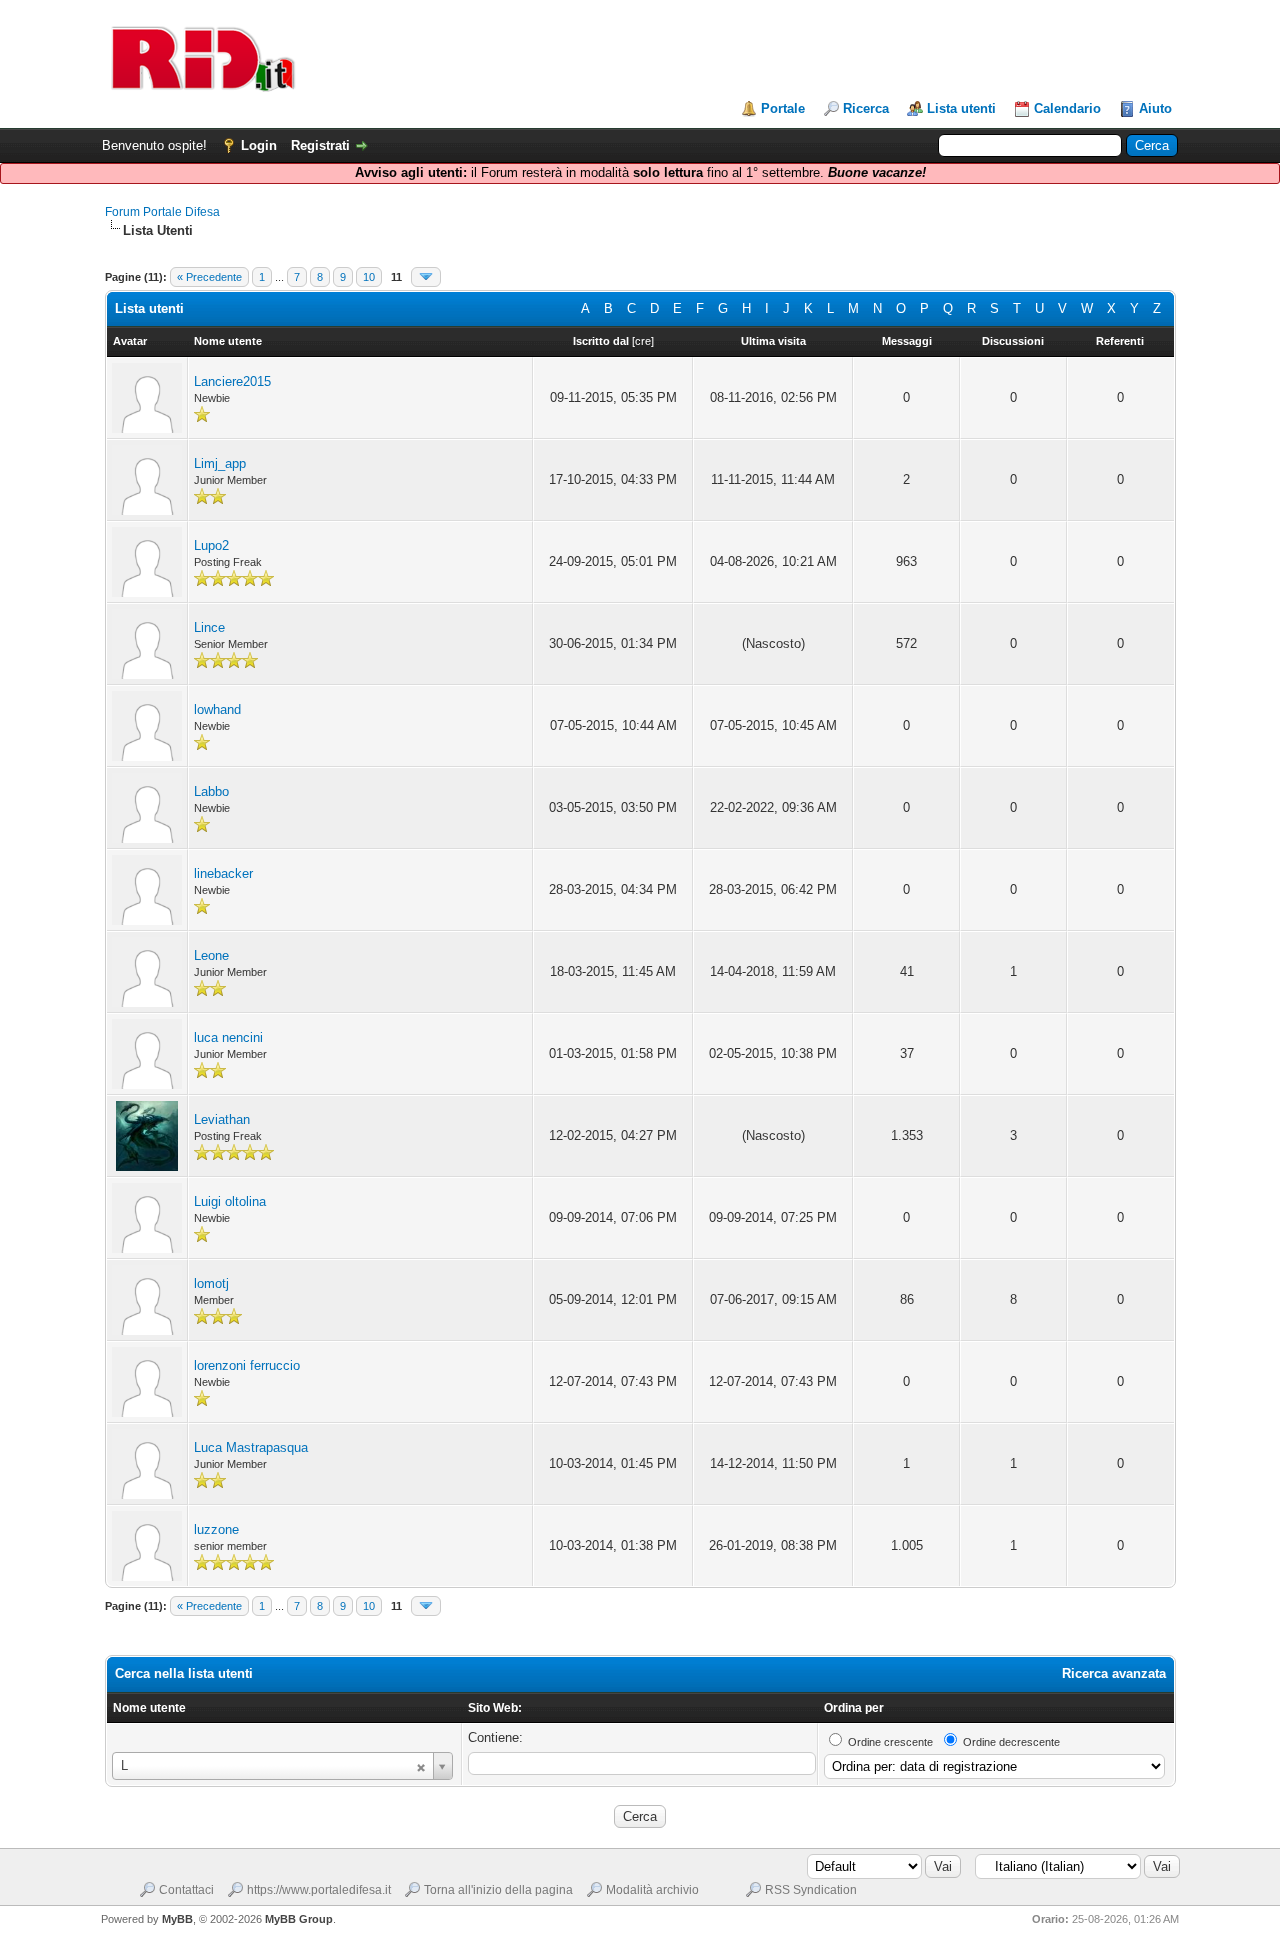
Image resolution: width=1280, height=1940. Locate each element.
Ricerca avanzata (1114, 1673)
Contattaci (186, 1890)
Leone (211, 955)
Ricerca (866, 108)
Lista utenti (961, 108)
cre (643, 341)
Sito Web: (495, 1708)
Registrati (320, 145)
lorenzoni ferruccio (247, 1365)
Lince (209, 627)
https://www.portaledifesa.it (319, 1890)
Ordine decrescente (1011, 1742)
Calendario (1067, 108)
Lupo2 (211, 545)
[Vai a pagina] (426, 277)
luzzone (216, 1529)
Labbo (211, 791)
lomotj (211, 1283)
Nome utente (149, 1708)
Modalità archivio (652, 1890)
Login (259, 145)
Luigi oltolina (230, 1201)
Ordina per (854, 1708)
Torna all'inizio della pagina (498, 1890)
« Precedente (209, 277)
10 (369, 277)
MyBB (177, 1919)
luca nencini (228, 1037)
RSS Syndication (811, 1890)
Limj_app (220, 463)
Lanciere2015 (232, 381)
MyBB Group (299, 1919)
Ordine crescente (890, 1742)
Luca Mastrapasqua (251, 1447)
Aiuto (1155, 108)
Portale (783, 108)
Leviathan (222, 1119)
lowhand (217, 709)
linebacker (223, 873)
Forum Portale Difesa (162, 212)
